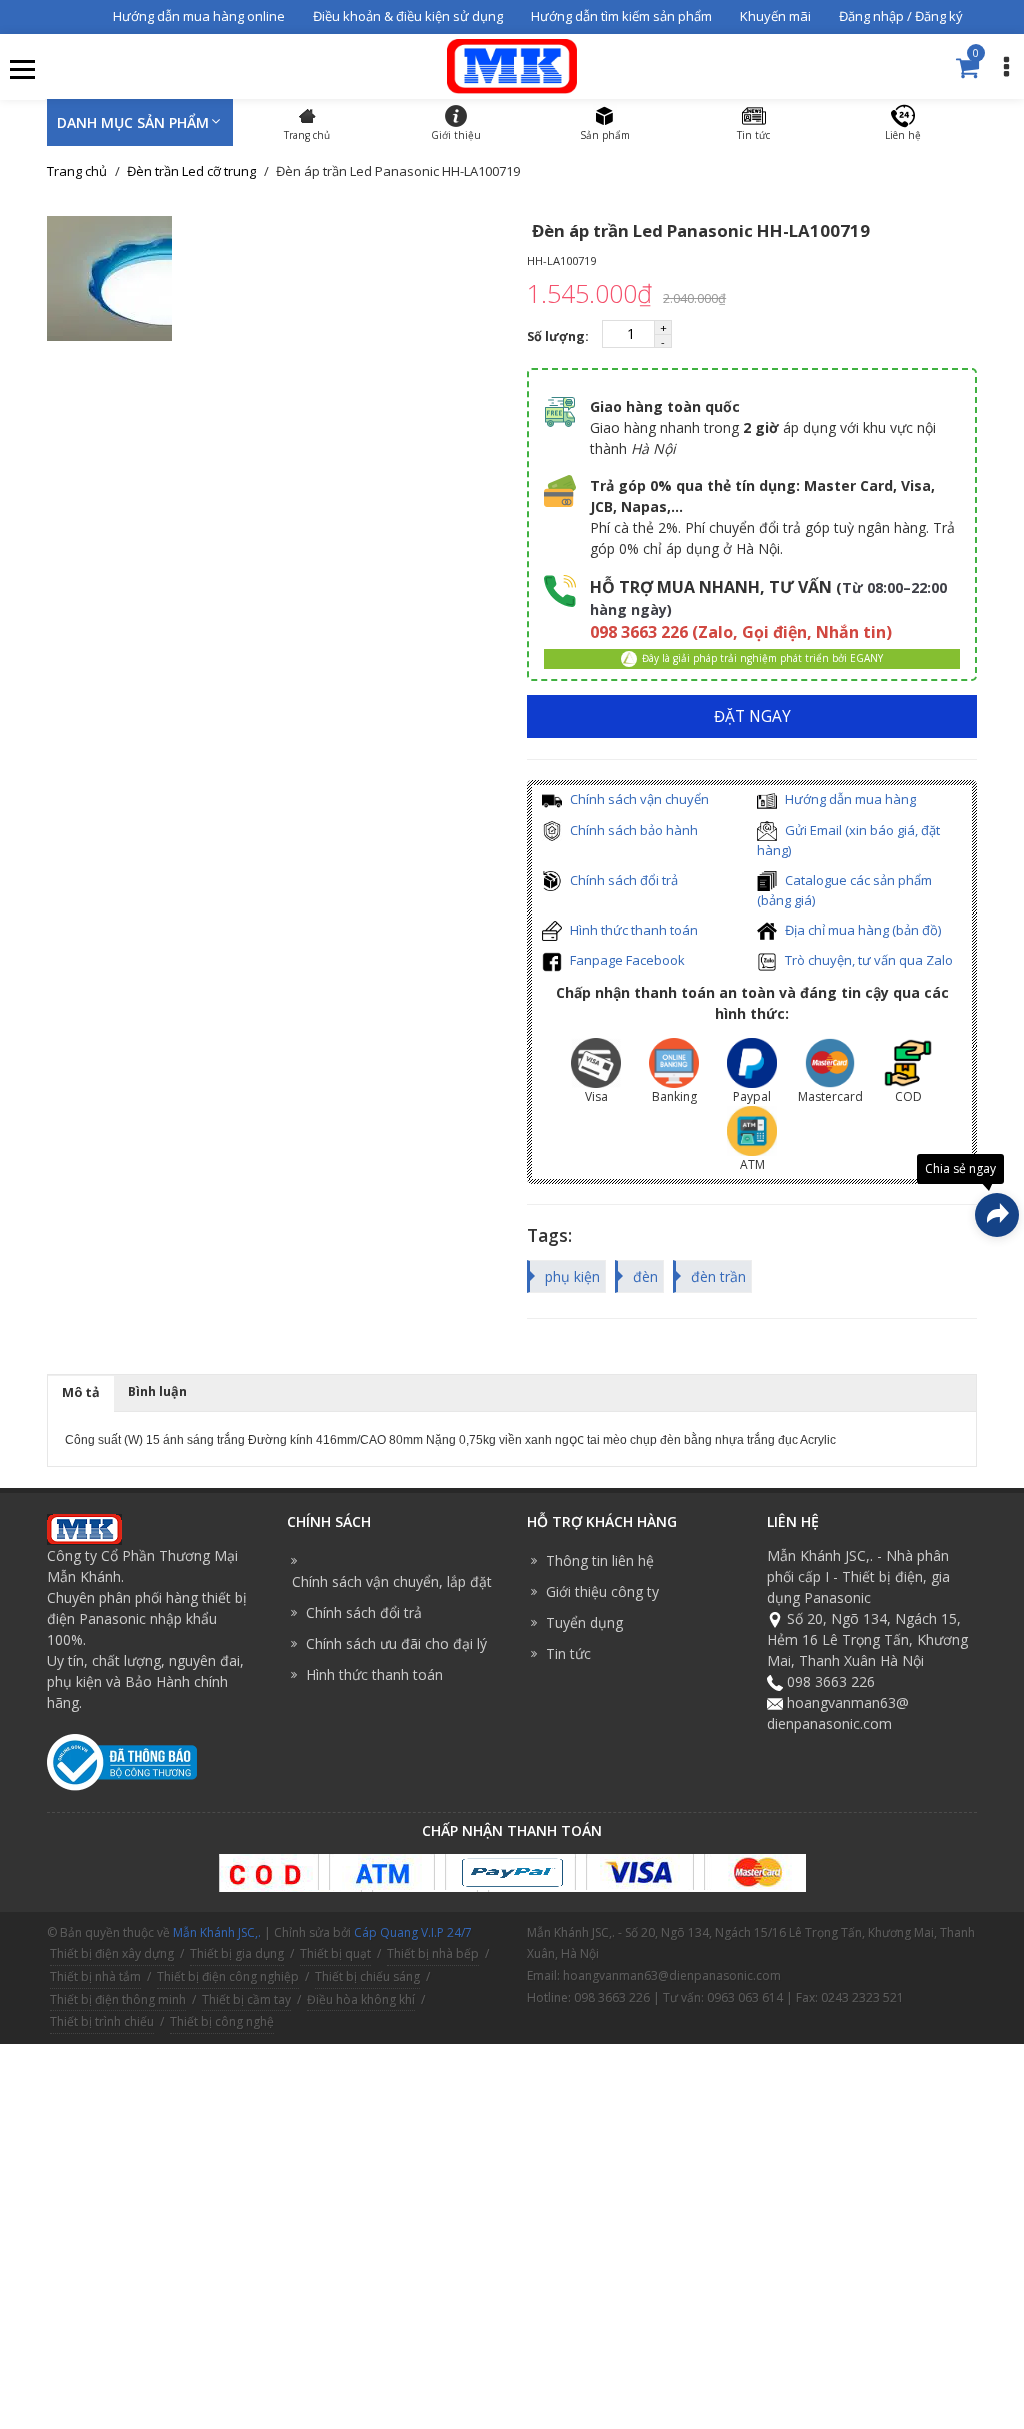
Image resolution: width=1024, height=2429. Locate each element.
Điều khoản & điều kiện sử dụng (408, 16)
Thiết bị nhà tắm (95, 1976)
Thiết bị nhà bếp (433, 1953)
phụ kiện (572, 1276)
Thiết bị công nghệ (222, 2021)
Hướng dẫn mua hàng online (199, 16)
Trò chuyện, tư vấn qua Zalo (867, 960)
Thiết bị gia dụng (237, 1953)
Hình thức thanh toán (632, 930)
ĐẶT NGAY (752, 716)
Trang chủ (77, 171)
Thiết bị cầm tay (246, 1999)
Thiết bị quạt (335, 1953)
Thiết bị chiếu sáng (367, 1976)
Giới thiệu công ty (602, 1591)
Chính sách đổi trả (622, 880)
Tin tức (568, 1653)
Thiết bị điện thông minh (118, 1999)
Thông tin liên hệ (600, 1560)
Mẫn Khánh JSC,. (217, 1932)
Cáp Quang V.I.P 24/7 (413, 1932)
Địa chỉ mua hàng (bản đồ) (861, 930)
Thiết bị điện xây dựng (112, 1953)
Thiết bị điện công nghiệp (228, 1976)
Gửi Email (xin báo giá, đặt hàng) (848, 840)
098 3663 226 (831, 1681)
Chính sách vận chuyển (638, 799)
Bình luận (157, 1391)
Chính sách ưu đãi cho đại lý (396, 1643)
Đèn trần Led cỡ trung (191, 171)
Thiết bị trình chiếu (102, 2021)
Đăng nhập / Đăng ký (901, 16)
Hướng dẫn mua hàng (849, 799)
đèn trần (718, 1276)
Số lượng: (559, 336)
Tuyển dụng (584, 1622)
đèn (645, 1276)
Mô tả (81, 1392)
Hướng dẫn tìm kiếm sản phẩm (621, 16)
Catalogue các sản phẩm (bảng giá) (844, 890)
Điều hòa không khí (361, 1999)
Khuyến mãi (775, 16)
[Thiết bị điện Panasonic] (511, 64)
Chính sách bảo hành (632, 830)
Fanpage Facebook (626, 960)
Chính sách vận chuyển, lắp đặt (392, 1581)
